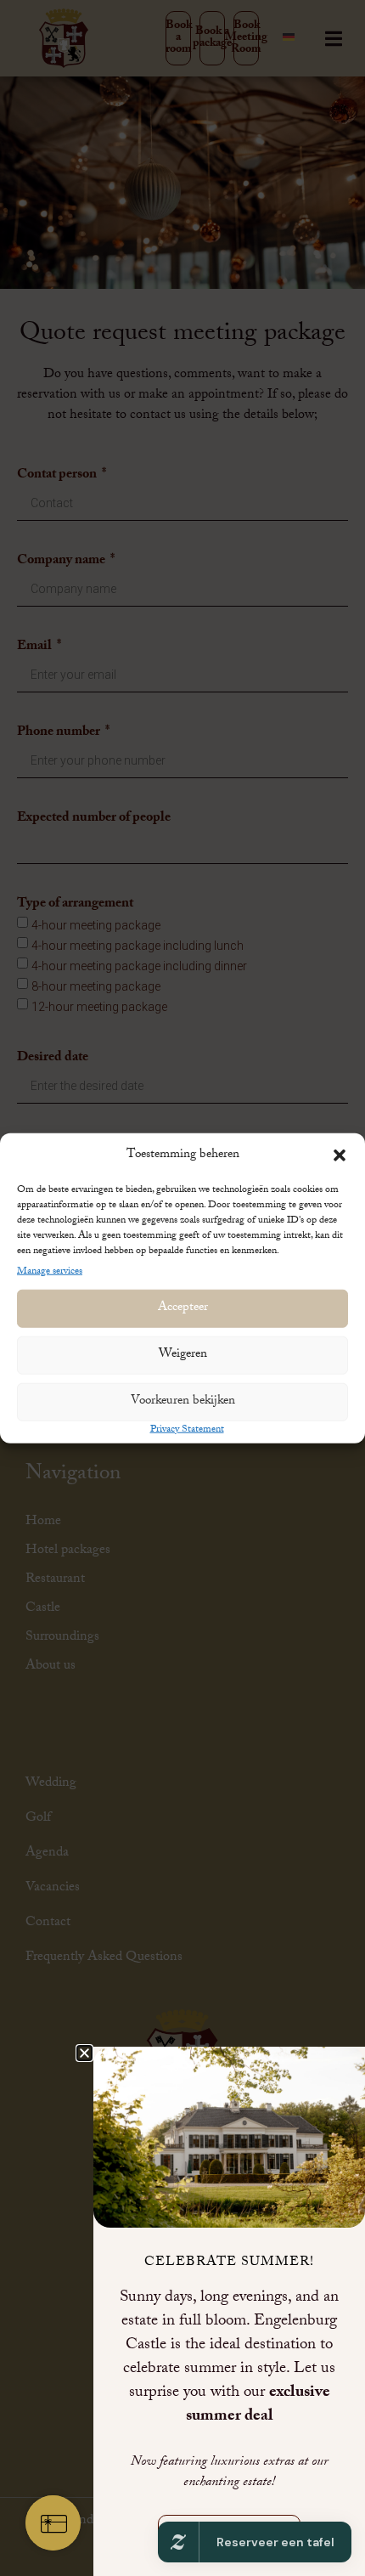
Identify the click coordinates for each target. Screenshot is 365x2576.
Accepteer (183, 1308)
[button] (340, 1155)
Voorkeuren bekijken (183, 1402)
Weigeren (183, 1355)
